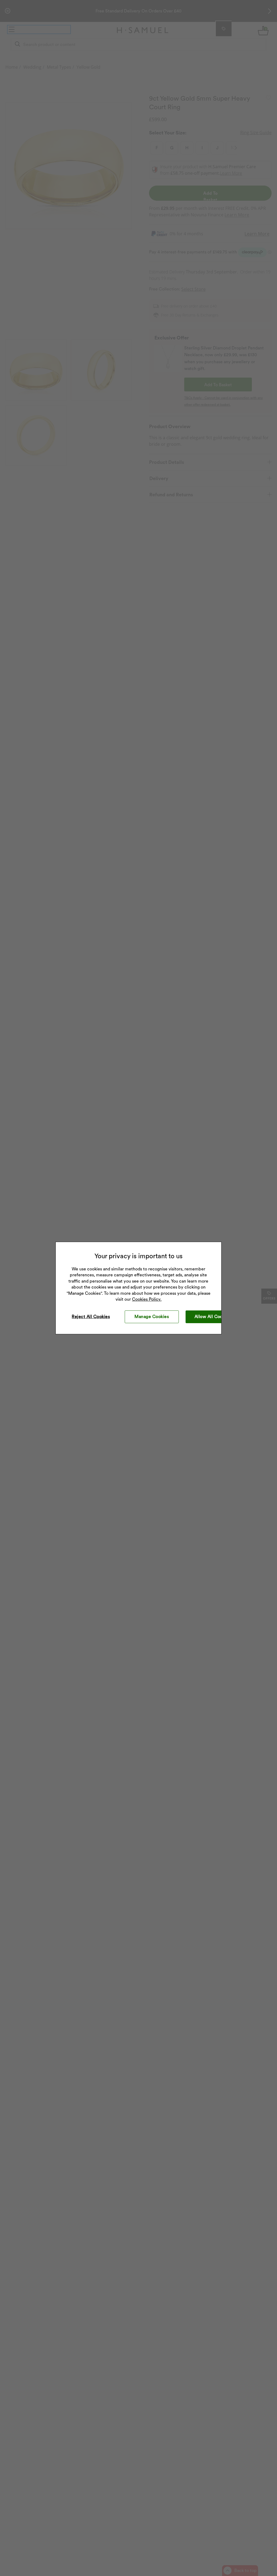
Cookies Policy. (147, 1299)
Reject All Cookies (91, 1317)
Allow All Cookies (213, 1317)
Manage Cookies (152, 1317)
